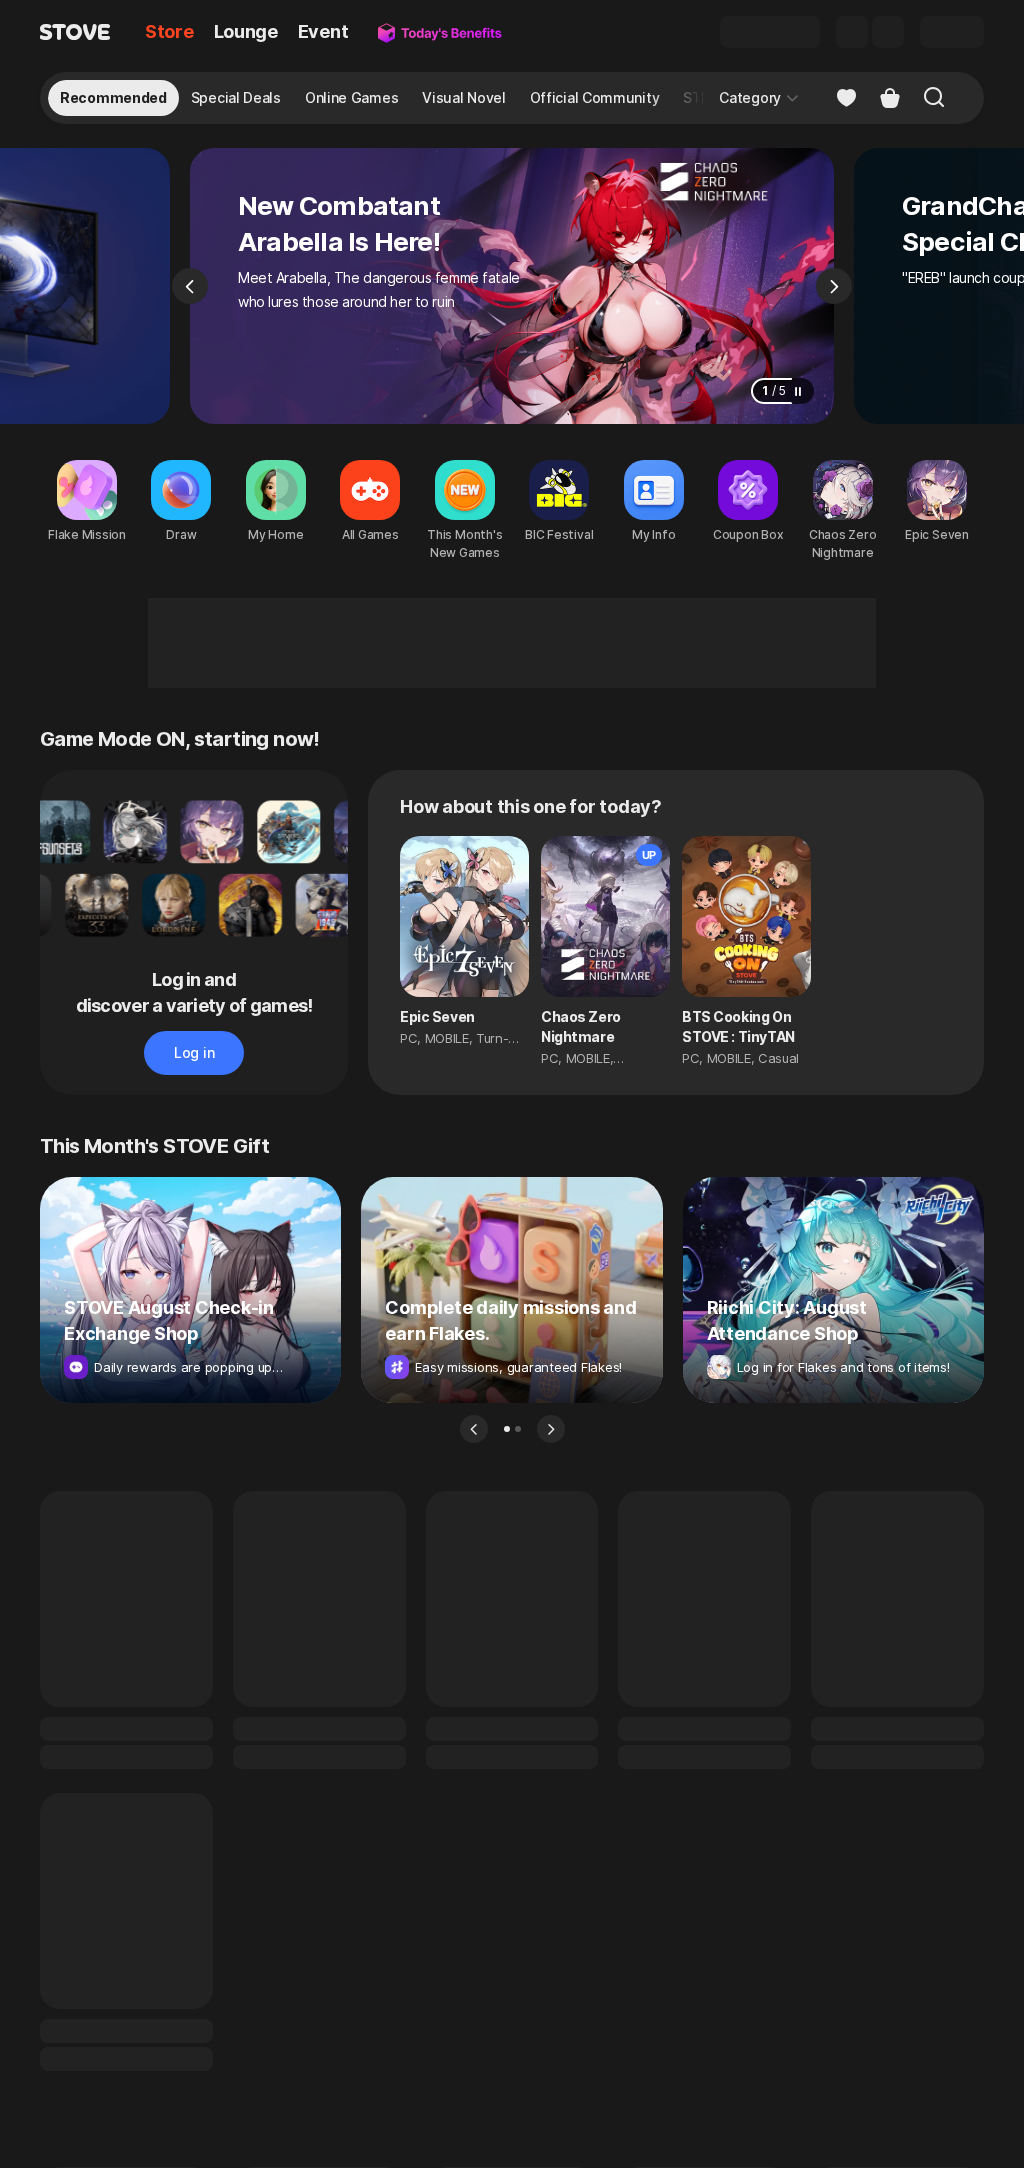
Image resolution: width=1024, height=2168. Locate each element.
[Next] (834, 286)
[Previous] (190, 286)
